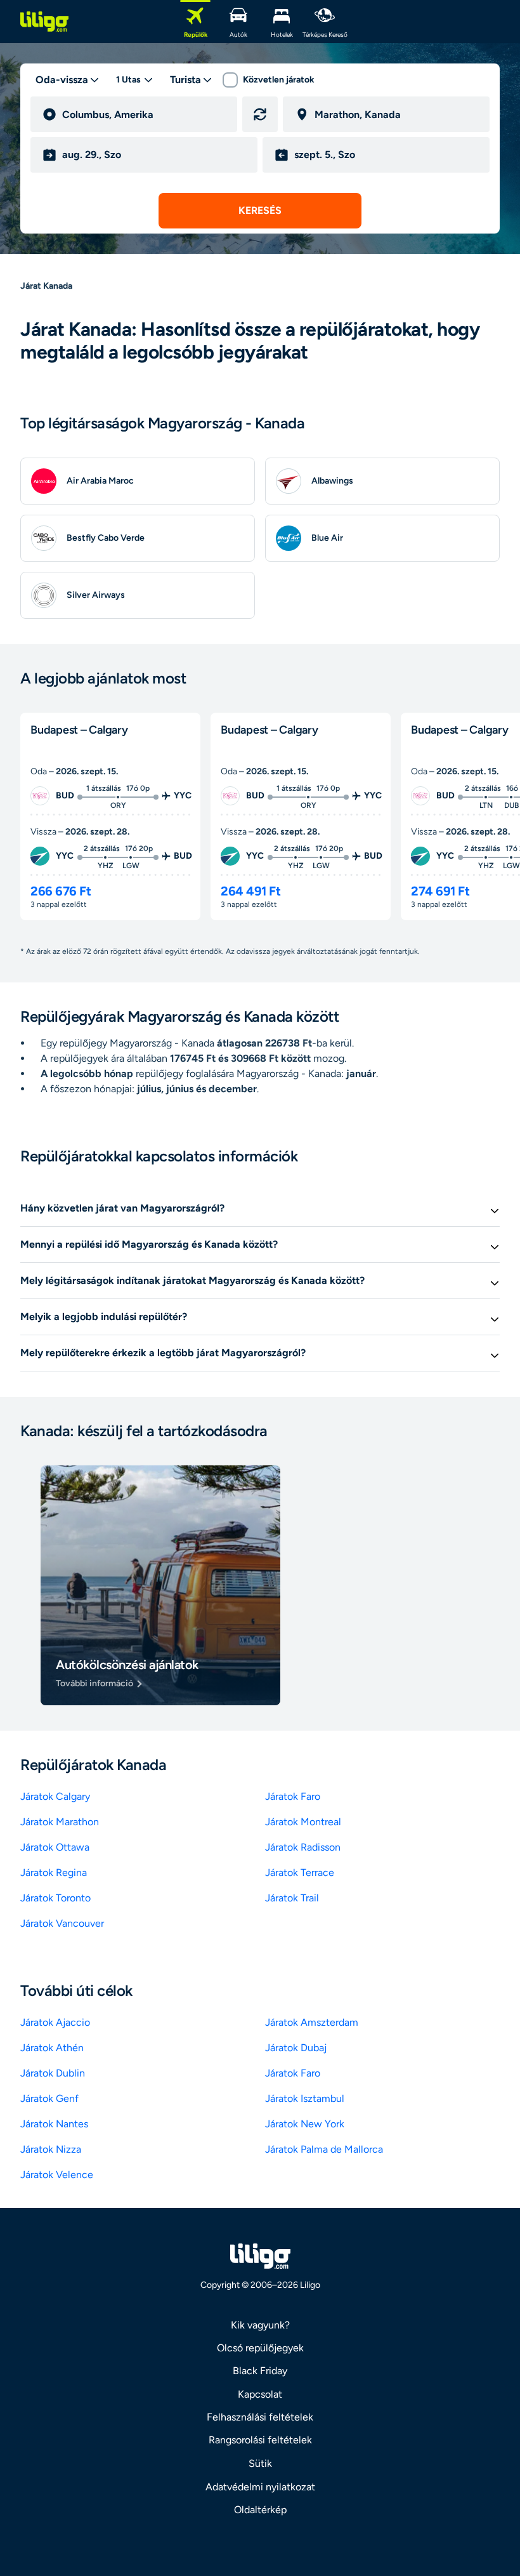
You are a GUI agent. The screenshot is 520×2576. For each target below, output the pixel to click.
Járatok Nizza (51, 2149)
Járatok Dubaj (296, 2048)
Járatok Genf (49, 2098)
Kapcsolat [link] (260, 2394)
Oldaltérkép (260, 2510)
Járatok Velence (57, 2175)
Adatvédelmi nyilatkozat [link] (260, 2487)
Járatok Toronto (55, 1898)
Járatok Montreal (303, 1822)
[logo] (44, 22)
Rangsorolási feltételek (260, 2440)
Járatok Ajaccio (55, 2022)
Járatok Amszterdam (312, 2022)
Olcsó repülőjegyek (260, 2348)
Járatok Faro (293, 1796)
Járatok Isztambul (305, 2098)
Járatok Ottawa (55, 1847)
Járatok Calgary (55, 1796)
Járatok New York (305, 2124)
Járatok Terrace (300, 1873)
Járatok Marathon (60, 1822)
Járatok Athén (52, 2048)
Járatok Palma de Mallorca (324, 2149)
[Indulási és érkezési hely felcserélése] (260, 114)
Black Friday (260, 2371)
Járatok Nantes (54, 2124)
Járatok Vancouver (62, 1923)
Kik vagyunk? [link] (260, 2325)
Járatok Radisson (303, 1847)
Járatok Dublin (53, 2073)
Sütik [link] (260, 2463)
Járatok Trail (292, 1898)
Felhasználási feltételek (260, 2417)
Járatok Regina (54, 1873)
